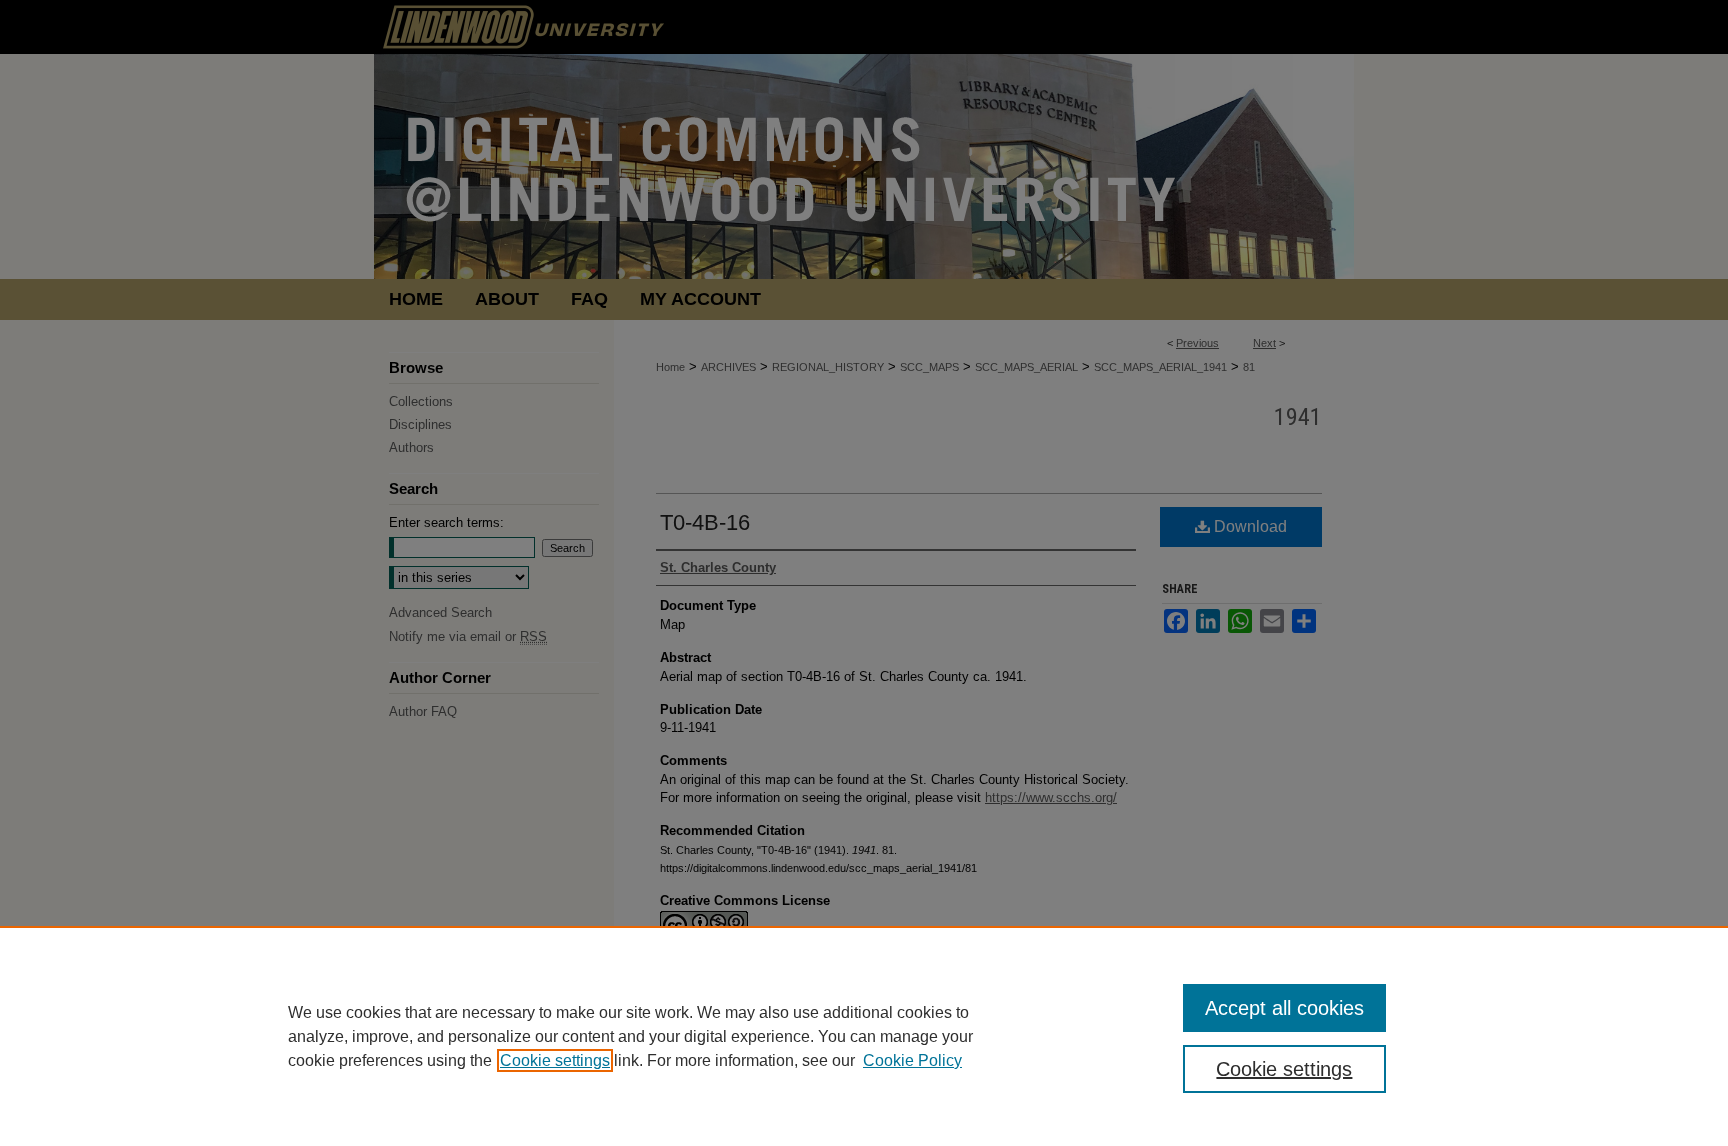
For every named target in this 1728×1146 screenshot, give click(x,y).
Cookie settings (555, 1060)
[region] (864, 1036)
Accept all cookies (1284, 1008)
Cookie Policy (912, 1060)
